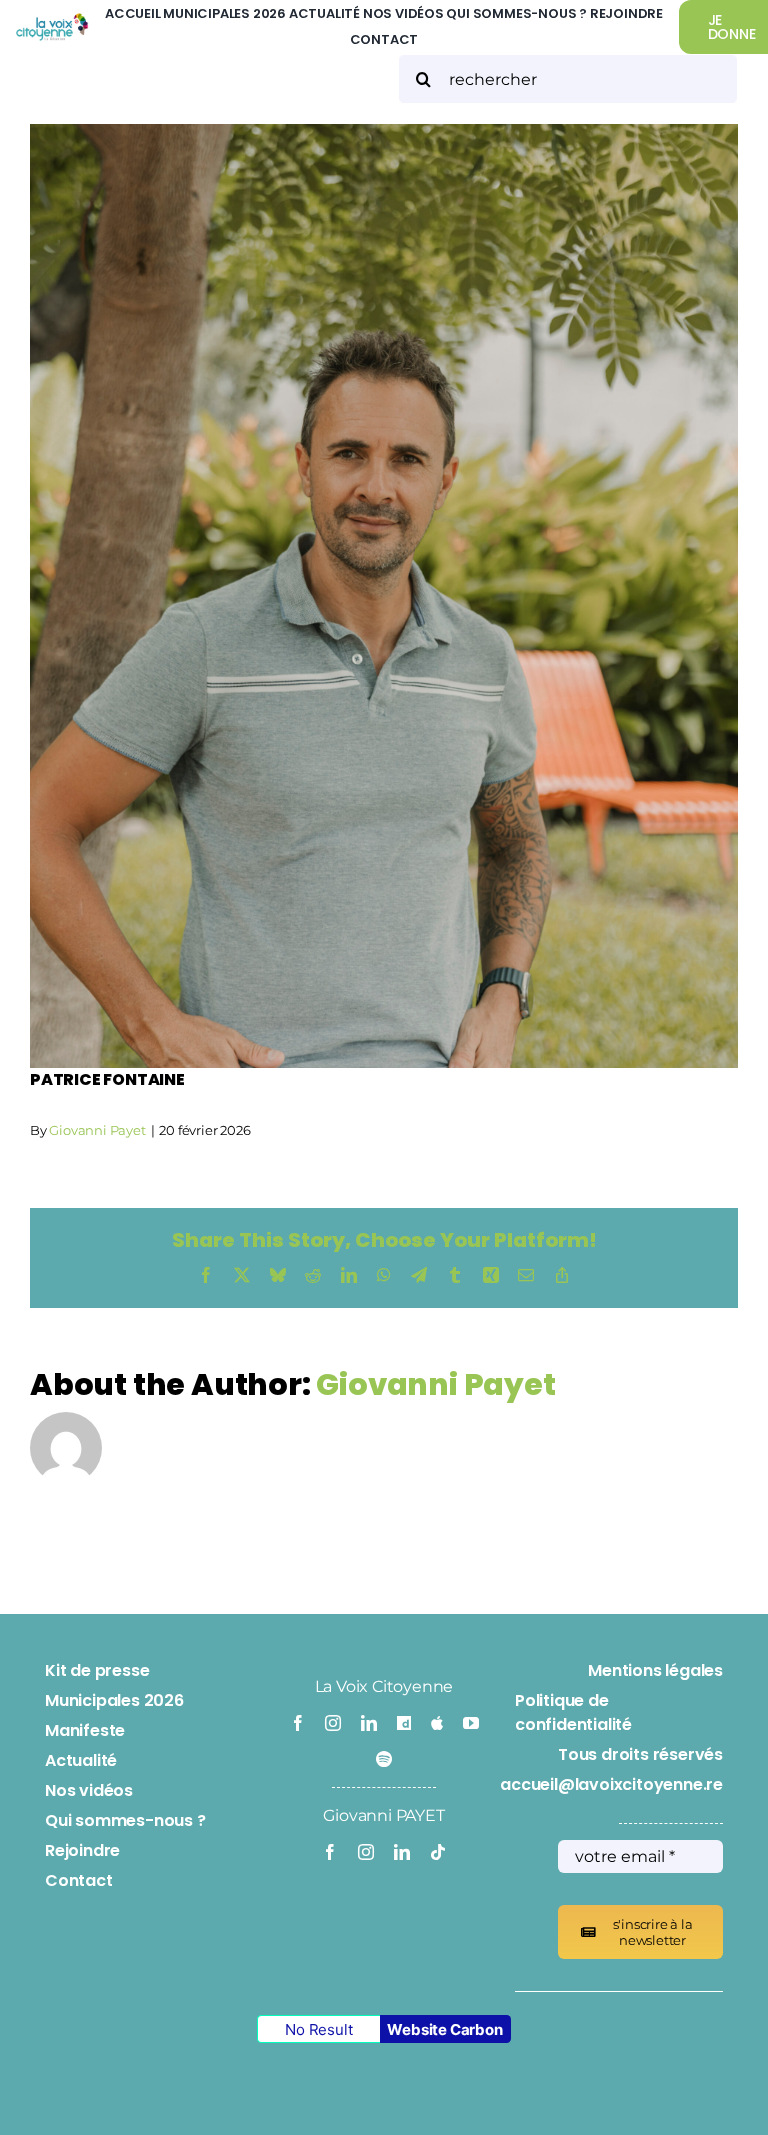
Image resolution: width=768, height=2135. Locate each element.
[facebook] (298, 1723)
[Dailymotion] (404, 1723)
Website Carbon (444, 2029)
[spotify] (384, 1759)
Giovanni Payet (97, 1130)
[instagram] (333, 1723)
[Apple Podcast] (437, 1723)
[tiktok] (438, 1852)
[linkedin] (369, 1723)
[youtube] (471, 1723)
